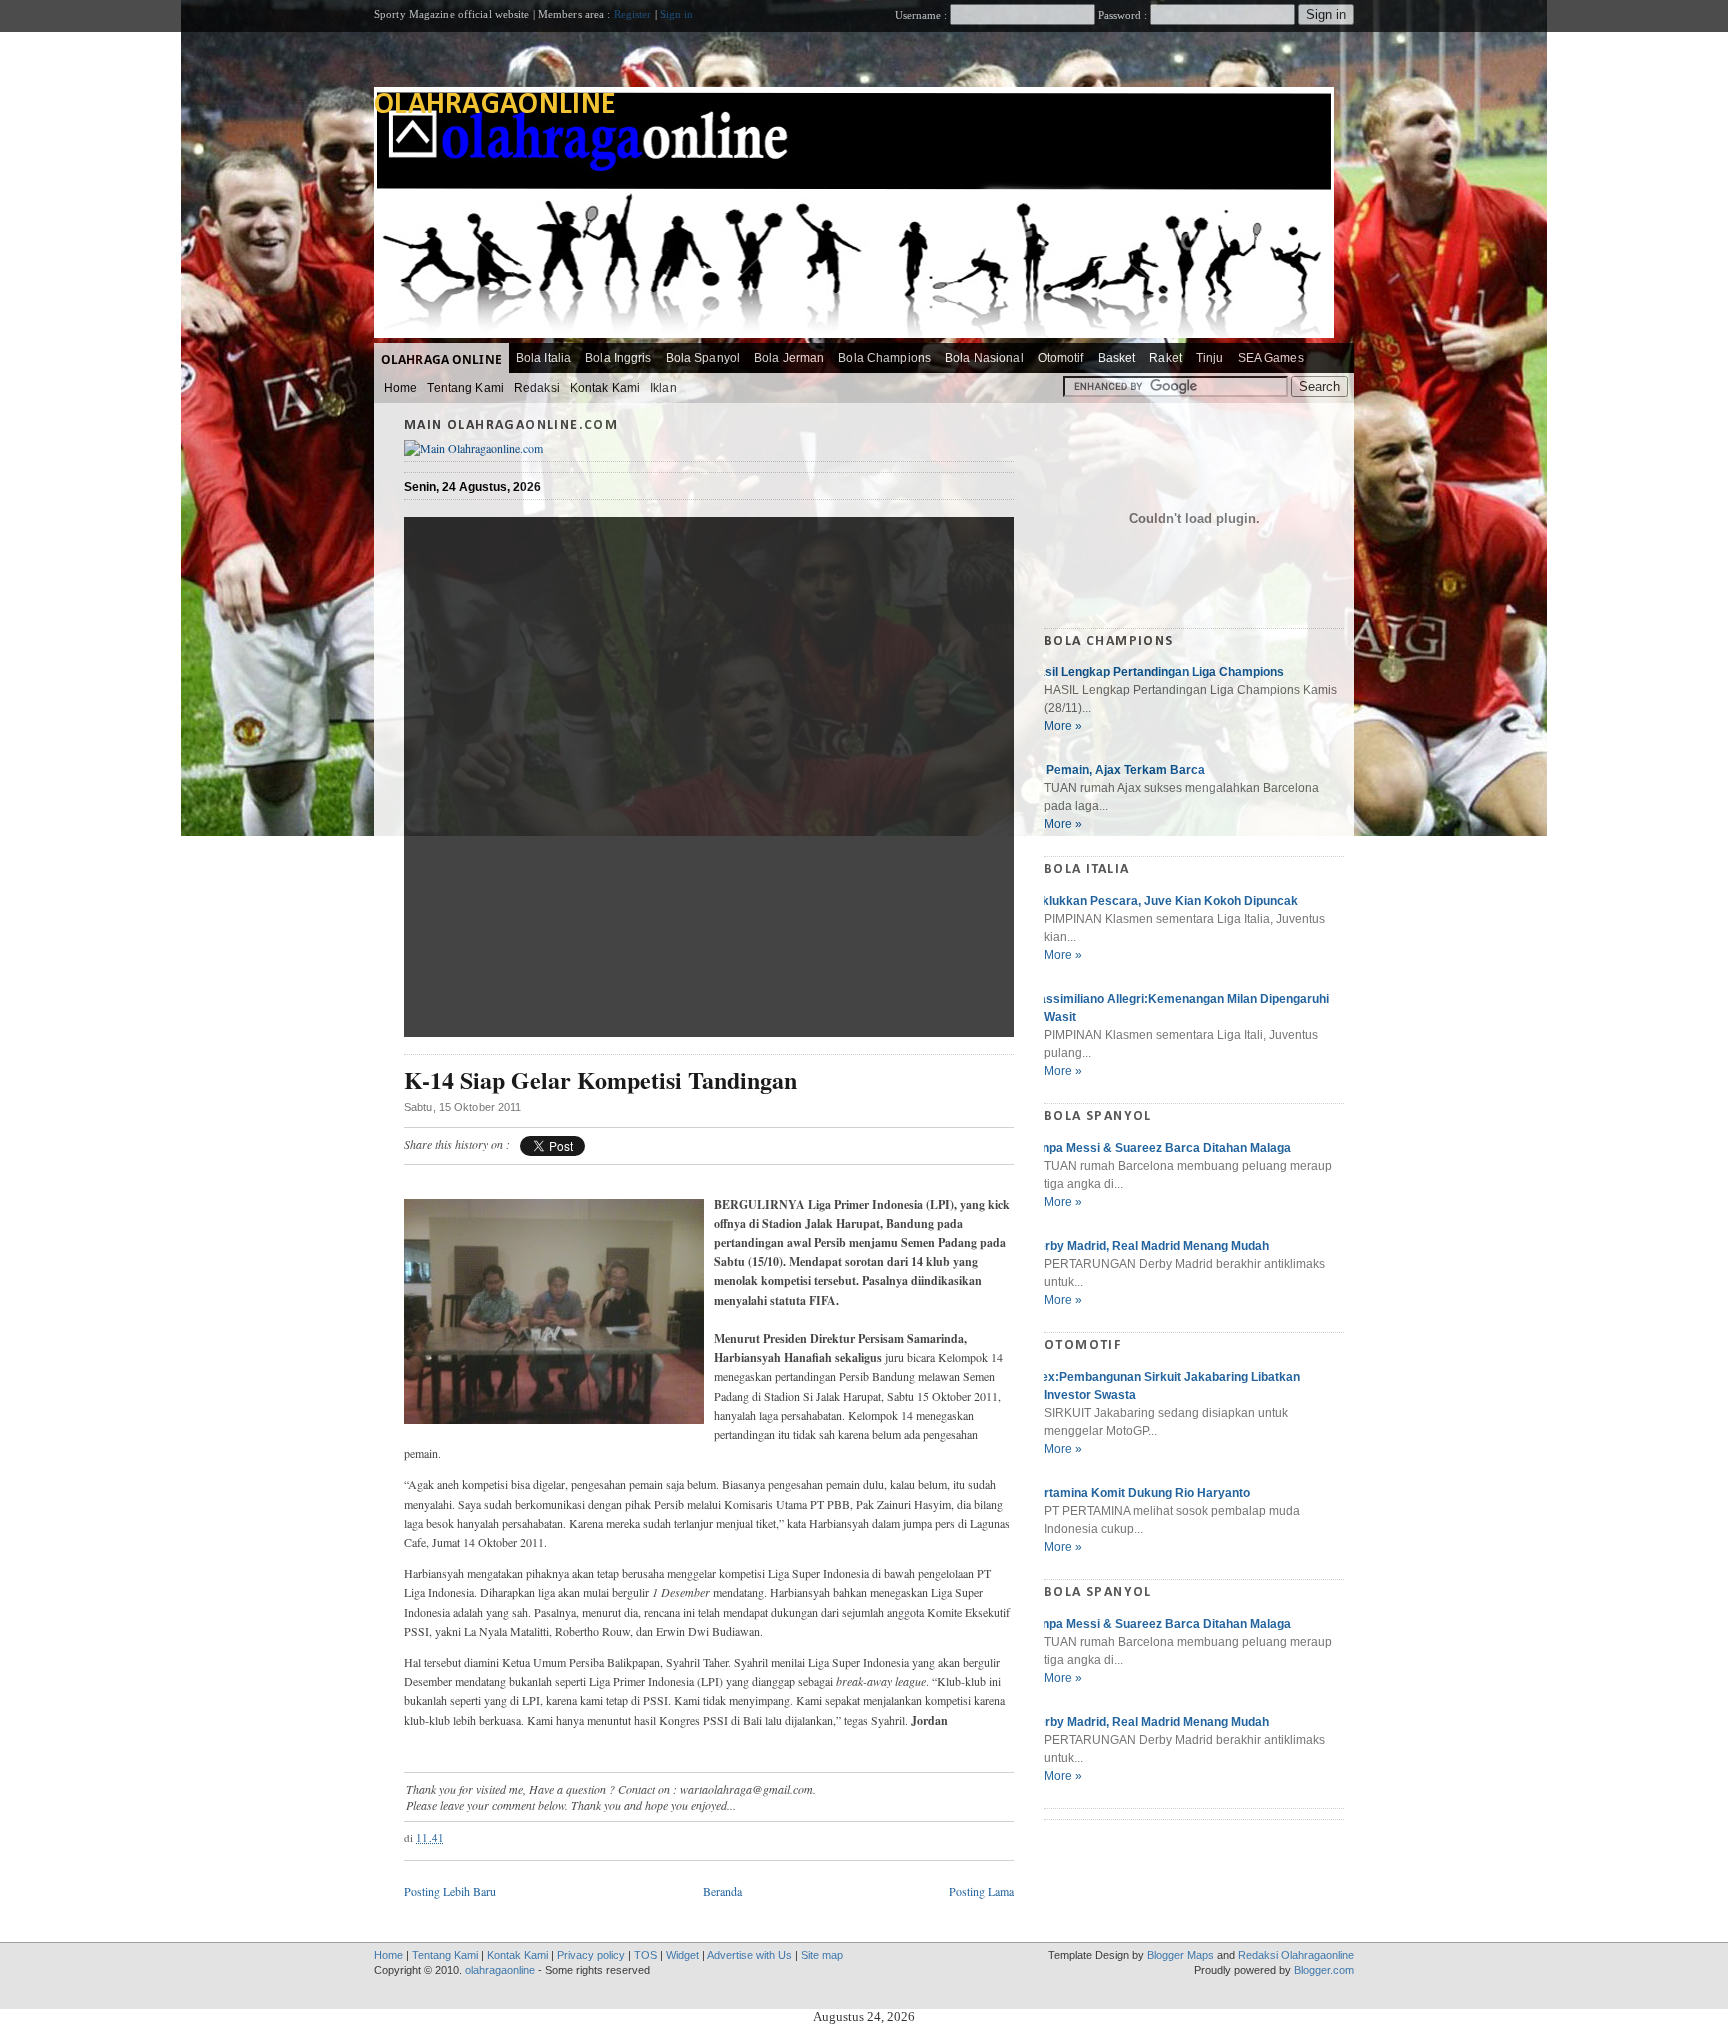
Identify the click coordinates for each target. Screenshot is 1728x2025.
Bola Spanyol (703, 358)
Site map (822, 1955)
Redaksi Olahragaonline (1296, 1955)
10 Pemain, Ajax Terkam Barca (1117, 770)
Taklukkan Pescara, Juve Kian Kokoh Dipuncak (1163, 901)
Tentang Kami (465, 388)
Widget (682, 1955)
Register (633, 14)
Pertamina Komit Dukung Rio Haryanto (1139, 1493)
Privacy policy (591, 1955)
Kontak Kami (605, 388)
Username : (922, 15)
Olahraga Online (441, 359)
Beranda (722, 1891)
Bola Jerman (789, 358)
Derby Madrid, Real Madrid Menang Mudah (1149, 1246)
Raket (1165, 358)
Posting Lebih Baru (450, 1891)
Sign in (677, 14)
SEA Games (1271, 358)
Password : (1122, 15)
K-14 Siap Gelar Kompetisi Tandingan (600, 1080)
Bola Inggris (618, 358)
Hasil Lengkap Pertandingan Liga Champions (1156, 672)
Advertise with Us (749, 1955)
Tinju (1210, 358)
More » (1063, 726)
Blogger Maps (1180, 1955)
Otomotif (1061, 358)
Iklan (663, 388)
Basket (1117, 358)
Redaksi (537, 388)
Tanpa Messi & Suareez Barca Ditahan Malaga (1160, 1148)
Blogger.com (1324, 1970)
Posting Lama (981, 1891)
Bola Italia (543, 358)
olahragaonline (495, 105)
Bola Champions (884, 358)
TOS (645, 1955)
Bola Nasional (984, 358)
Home (400, 388)
